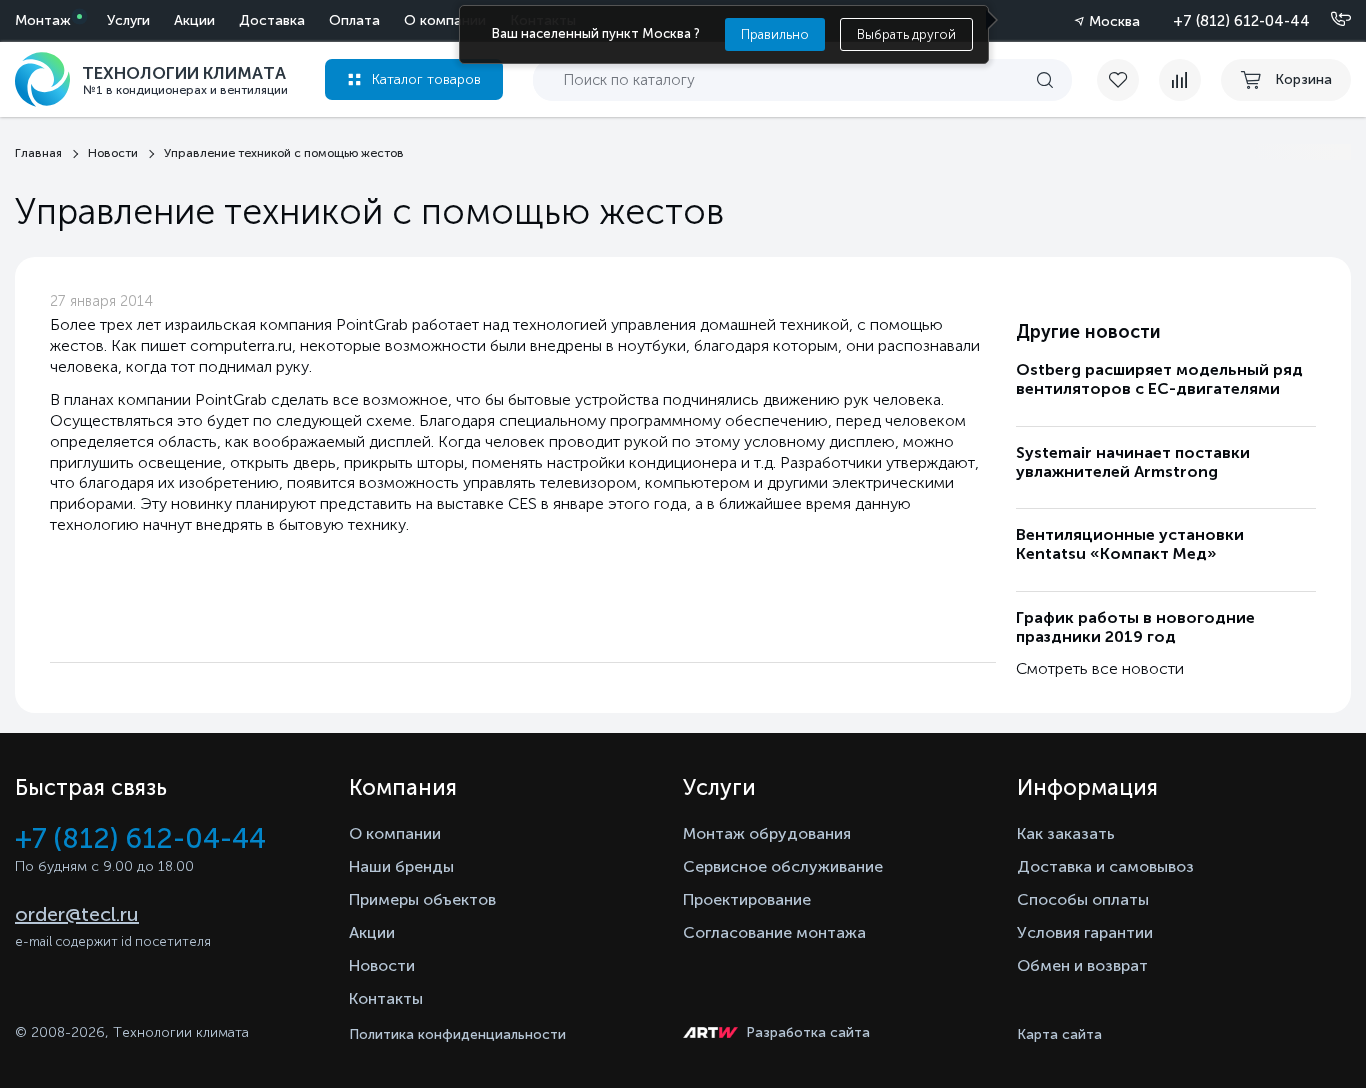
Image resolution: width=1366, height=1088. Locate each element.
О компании (445, 20)
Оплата (354, 20)
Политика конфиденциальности (457, 1034)
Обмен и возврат (1082, 965)
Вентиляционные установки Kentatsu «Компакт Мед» (1130, 544)
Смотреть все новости (1100, 668)
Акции (194, 20)
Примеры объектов (422, 899)
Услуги (128, 20)
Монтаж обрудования (767, 833)
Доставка (272, 20)
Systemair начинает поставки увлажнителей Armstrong (1133, 462)
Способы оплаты (1083, 899)
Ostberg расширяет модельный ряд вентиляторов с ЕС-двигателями (1159, 379)
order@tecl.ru (77, 914)
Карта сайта (1059, 1034)
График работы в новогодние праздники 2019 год (1135, 627)
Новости (382, 965)
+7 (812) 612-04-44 (1241, 21)
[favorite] (1128, 80)
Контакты (386, 998)
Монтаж (43, 20)
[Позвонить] (1329, 20)
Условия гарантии (1085, 932)
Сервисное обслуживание (783, 866)
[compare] (1180, 80)
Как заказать (1066, 833)
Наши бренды (401, 866)
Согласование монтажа (774, 932)
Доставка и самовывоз (1105, 866)
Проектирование (747, 899)
